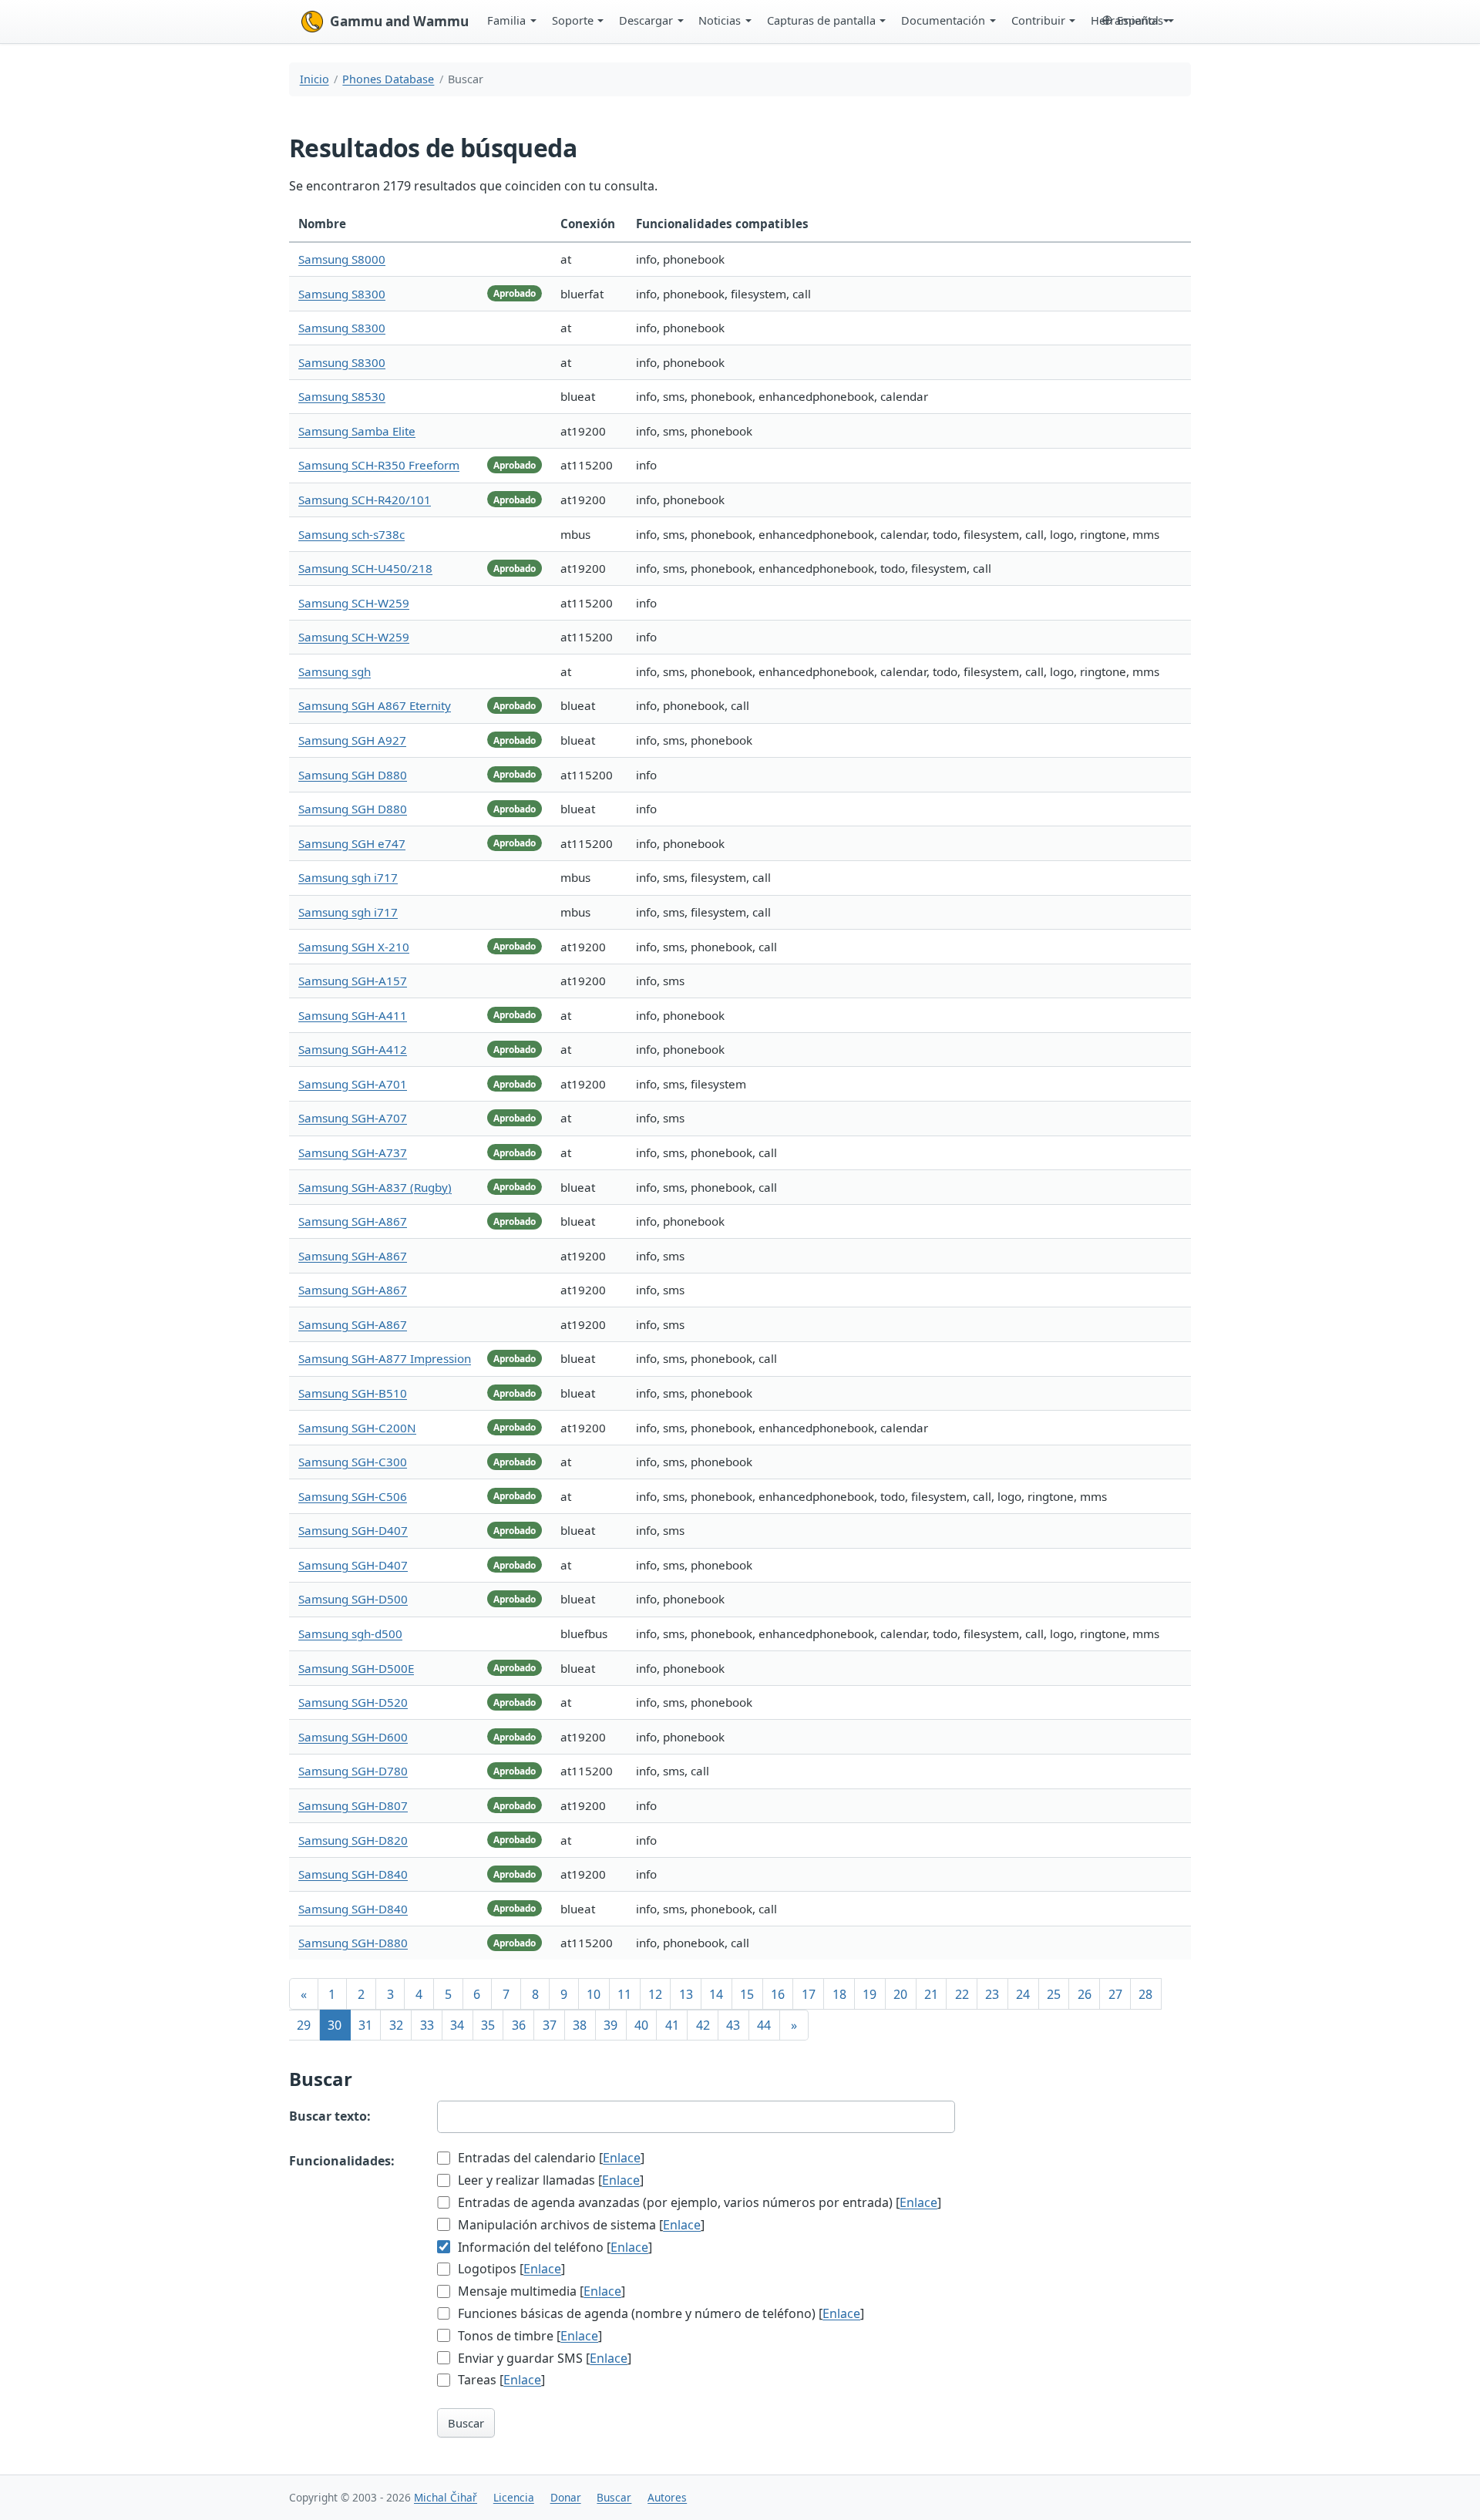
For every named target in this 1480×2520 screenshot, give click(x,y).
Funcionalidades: (342, 2161)
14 (716, 1994)
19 (869, 1994)
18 (839, 1994)
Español (1138, 20)
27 (1115, 1994)
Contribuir (1038, 20)
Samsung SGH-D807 (353, 1805)
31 (365, 2025)
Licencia (514, 2497)
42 (703, 2025)
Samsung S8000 (342, 259)
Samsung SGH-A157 (353, 981)
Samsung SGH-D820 (353, 1840)
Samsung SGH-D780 (353, 1771)
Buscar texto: (330, 2116)
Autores (667, 2497)
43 (733, 2025)
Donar (566, 2497)
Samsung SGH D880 (353, 775)
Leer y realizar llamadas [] (549, 2180)
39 (610, 2025)
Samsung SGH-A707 (353, 1118)
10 (594, 1994)
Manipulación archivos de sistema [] (580, 2225)
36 (519, 2025)
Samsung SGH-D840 (353, 1874)
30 (335, 2025)
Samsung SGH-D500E (356, 1668)
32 (396, 2025)
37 (550, 2025)
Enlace (622, 2158)
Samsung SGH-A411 (353, 1015)
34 (457, 2025)
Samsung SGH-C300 (353, 1462)
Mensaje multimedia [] (540, 2291)
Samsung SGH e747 (352, 843)
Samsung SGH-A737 (353, 1152)
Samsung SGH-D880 (353, 1943)
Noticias (720, 20)
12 (655, 1994)
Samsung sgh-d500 (350, 1633)
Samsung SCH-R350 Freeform (379, 465)
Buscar (466, 2423)
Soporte (573, 20)
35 (488, 2025)
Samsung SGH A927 (352, 740)
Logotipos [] (510, 2269)
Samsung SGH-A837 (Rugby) (375, 1187)
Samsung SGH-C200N (357, 1428)
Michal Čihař (446, 2497)
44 (764, 2025)
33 (427, 2025)
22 (962, 1994)
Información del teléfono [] (553, 2247)
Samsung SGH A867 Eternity (375, 705)
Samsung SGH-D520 (353, 1702)
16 (778, 1994)
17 (809, 1994)
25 (1054, 1994)
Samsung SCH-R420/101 (365, 500)
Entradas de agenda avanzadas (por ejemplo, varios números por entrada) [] (698, 2202)
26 (1085, 1994)
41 (672, 2025)
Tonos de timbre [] (528, 2336)
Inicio (314, 79)
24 (1023, 1994)
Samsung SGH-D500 (353, 1599)
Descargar (646, 20)
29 (304, 2025)
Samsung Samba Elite (357, 431)
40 (641, 2025)
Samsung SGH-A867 (353, 1221)
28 (1145, 1994)
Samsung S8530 (342, 396)
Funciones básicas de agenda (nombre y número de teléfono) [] (659, 2313)
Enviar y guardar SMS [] (543, 2358)
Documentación (943, 20)
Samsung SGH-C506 (353, 1496)
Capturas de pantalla (821, 20)
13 (686, 1994)
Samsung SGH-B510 (353, 1393)
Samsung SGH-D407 (353, 1530)
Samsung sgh (335, 671)
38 (580, 2025)
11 (624, 1994)
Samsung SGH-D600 (353, 1737)
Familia (506, 20)
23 (992, 1994)
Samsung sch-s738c (351, 534)
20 (900, 1994)
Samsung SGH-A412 (353, 1049)
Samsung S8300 (342, 294)
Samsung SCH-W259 (354, 603)
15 (747, 1994)
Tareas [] (500, 2380)
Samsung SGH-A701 (353, 1084)
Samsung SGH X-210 (354, 947)
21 (931, 1994)
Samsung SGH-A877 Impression (385, 1358)
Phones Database (388, 79)
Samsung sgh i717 (348, 877)
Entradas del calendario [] (550, 2158)
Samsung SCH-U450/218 (365, 568)
